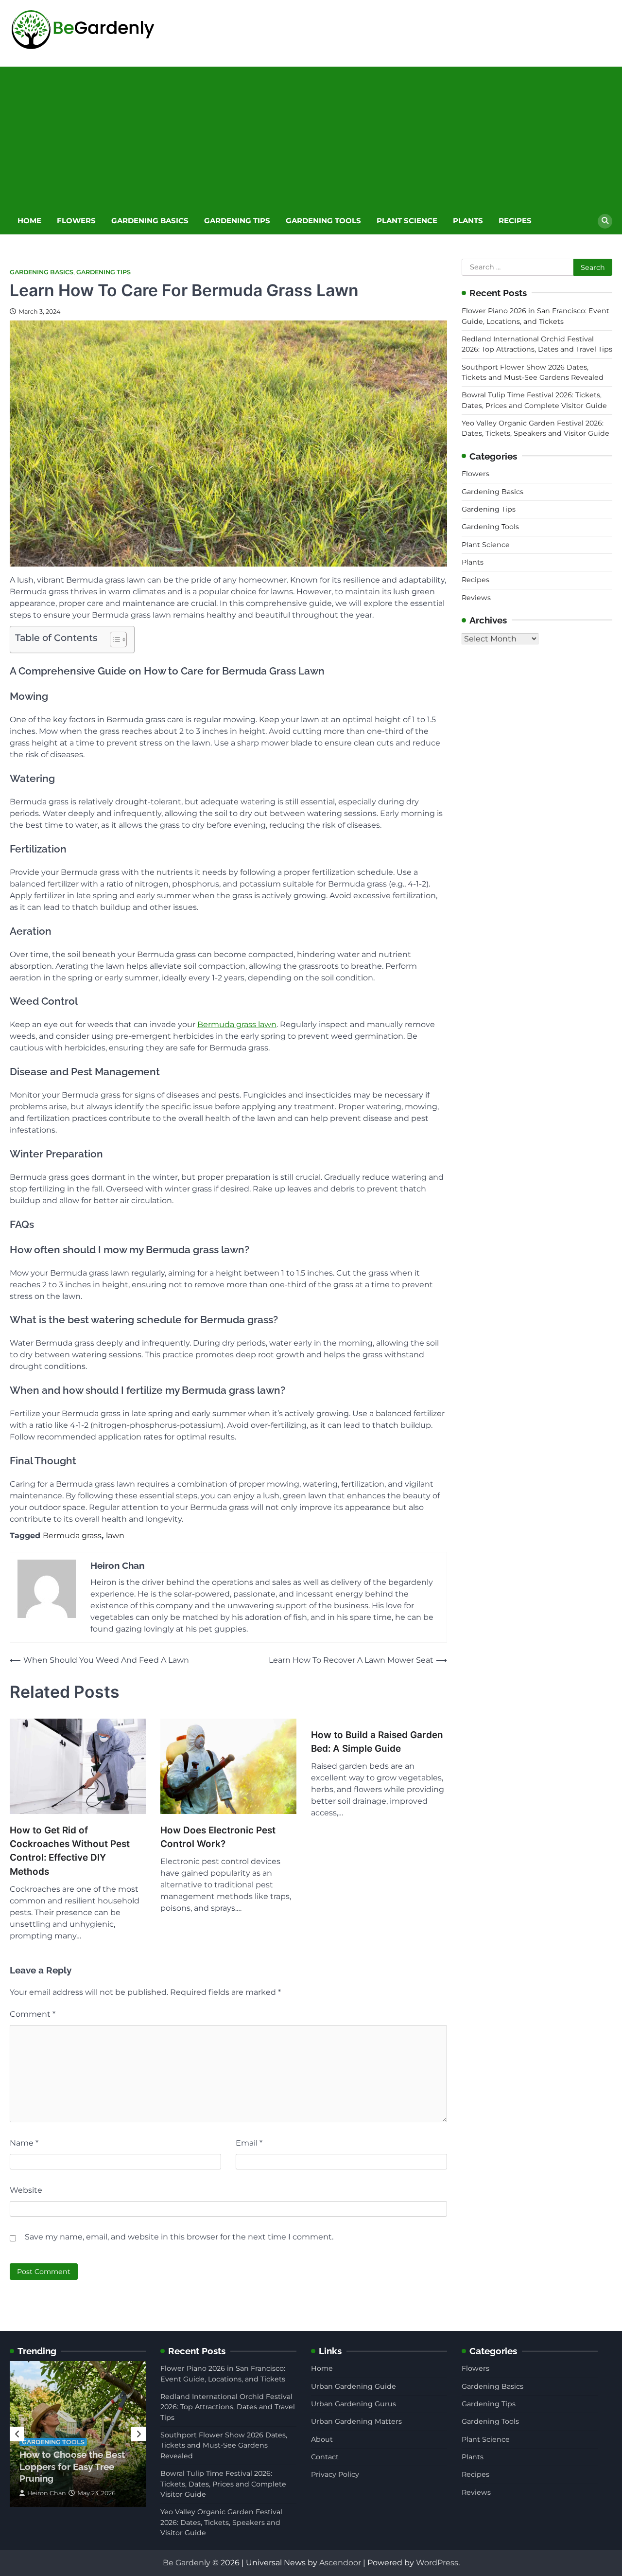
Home (29, 221)
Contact (325, 2457)
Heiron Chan (47, 2493)
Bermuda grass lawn (237, 1024)
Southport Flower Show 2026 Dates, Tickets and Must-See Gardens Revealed (224, 2445)
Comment (33, 2014)
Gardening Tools (323, 221)
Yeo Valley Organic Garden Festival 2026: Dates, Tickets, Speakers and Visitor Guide (221, 2522)
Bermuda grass (72, 1536)
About (322, 2439)
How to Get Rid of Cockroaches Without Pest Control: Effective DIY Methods (70, 1851)
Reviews (476, 598)
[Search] (605, 221)
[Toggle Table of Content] (113, 640)
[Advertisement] (311, 135)
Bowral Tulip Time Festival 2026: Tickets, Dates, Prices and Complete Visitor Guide (223, 2484)
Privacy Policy (335, 2474)
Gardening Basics (150, 221)
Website (26, 2190)
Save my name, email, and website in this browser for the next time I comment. (179, 2237)
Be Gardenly (187, 2563)
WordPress (437, 2563)
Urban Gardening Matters (356, 2421)
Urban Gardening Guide (354, 2386)
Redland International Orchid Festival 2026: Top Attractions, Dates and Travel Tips (228, 2407)
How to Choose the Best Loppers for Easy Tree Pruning (72, 2466)
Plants (468, 221)
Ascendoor (340, 2563)
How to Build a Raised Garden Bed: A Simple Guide (377, 1742)
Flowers (76, 221)
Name (24, 2143)
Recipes (515, 221)
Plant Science (407, 221)
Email (249, 2143)
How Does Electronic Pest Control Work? (218, 1837)
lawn (115, 1536)
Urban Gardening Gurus (354, 2404)
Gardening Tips (237, 221)
